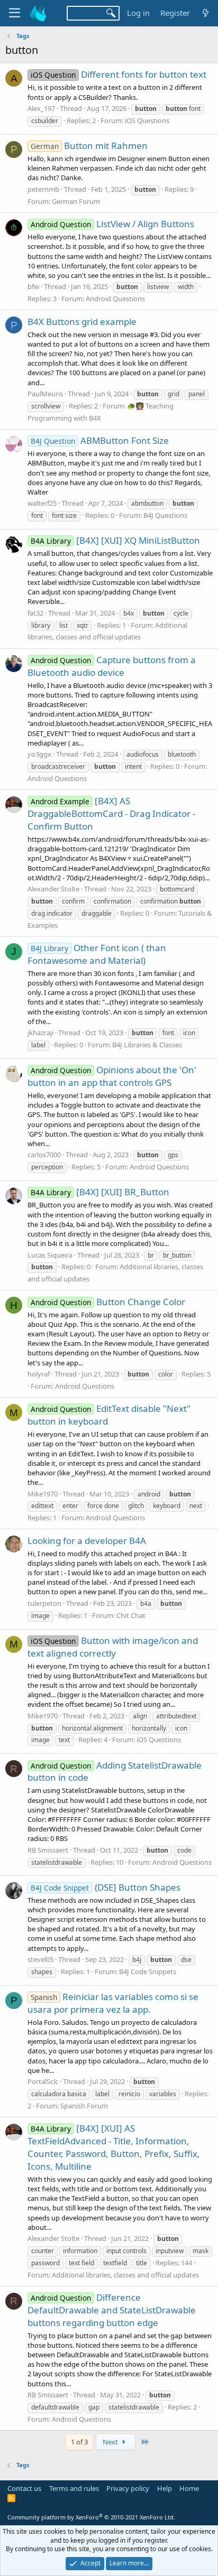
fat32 (35, 613)
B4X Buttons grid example (82, 322)
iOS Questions (147, 120)
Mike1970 (43, 1494)
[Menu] (15, 13)
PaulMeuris (45, 394)
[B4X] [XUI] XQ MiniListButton (115, 540)
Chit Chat (131, 1615)
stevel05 (40, 1959)
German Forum (76, 201)
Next (111, 2442)
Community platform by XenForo (91, 2517)
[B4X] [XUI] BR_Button (100, 1192)
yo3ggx (39, 754)
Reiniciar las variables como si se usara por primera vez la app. (113, 2003)
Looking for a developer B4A (87, 1541)
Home (189, 2488)
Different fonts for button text (119, 74)
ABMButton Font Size (100, 440)
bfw (33, 286)
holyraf (39, 1374)
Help (165, 2488)
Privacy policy (128, 2488)
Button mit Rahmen (89, 146)
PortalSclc (43, 2081)
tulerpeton (44, 1603)
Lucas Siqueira (50, 1255)
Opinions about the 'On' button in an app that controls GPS (112, 1076)
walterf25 (42, 503)
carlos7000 (44, 1155)
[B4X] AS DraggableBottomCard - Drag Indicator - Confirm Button (111, 813)
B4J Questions (165, 515)
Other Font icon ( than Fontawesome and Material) (97, 954)
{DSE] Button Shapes (106, 1887)
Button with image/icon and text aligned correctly (113, 1647)
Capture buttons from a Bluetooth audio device (112, 666)
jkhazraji (40, 1033)
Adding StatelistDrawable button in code (115, 1771)
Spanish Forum (84, 2106)
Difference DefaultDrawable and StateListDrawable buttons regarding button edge (112, 2310)
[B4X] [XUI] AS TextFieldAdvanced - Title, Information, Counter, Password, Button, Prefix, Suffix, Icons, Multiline (114, 2147)
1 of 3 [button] (79, 2442)
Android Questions (115, 299)
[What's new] (206, 13)
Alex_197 (41, 108)
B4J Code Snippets (148, 1971)
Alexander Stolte (53, 889)
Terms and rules (74, 2488)
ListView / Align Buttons (112, 224)
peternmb (43, 189)
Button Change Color (108, 1302)
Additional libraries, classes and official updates (125, 2275)
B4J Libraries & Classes (147, 1045)
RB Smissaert (48, 1850)
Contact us (24, 2488)
